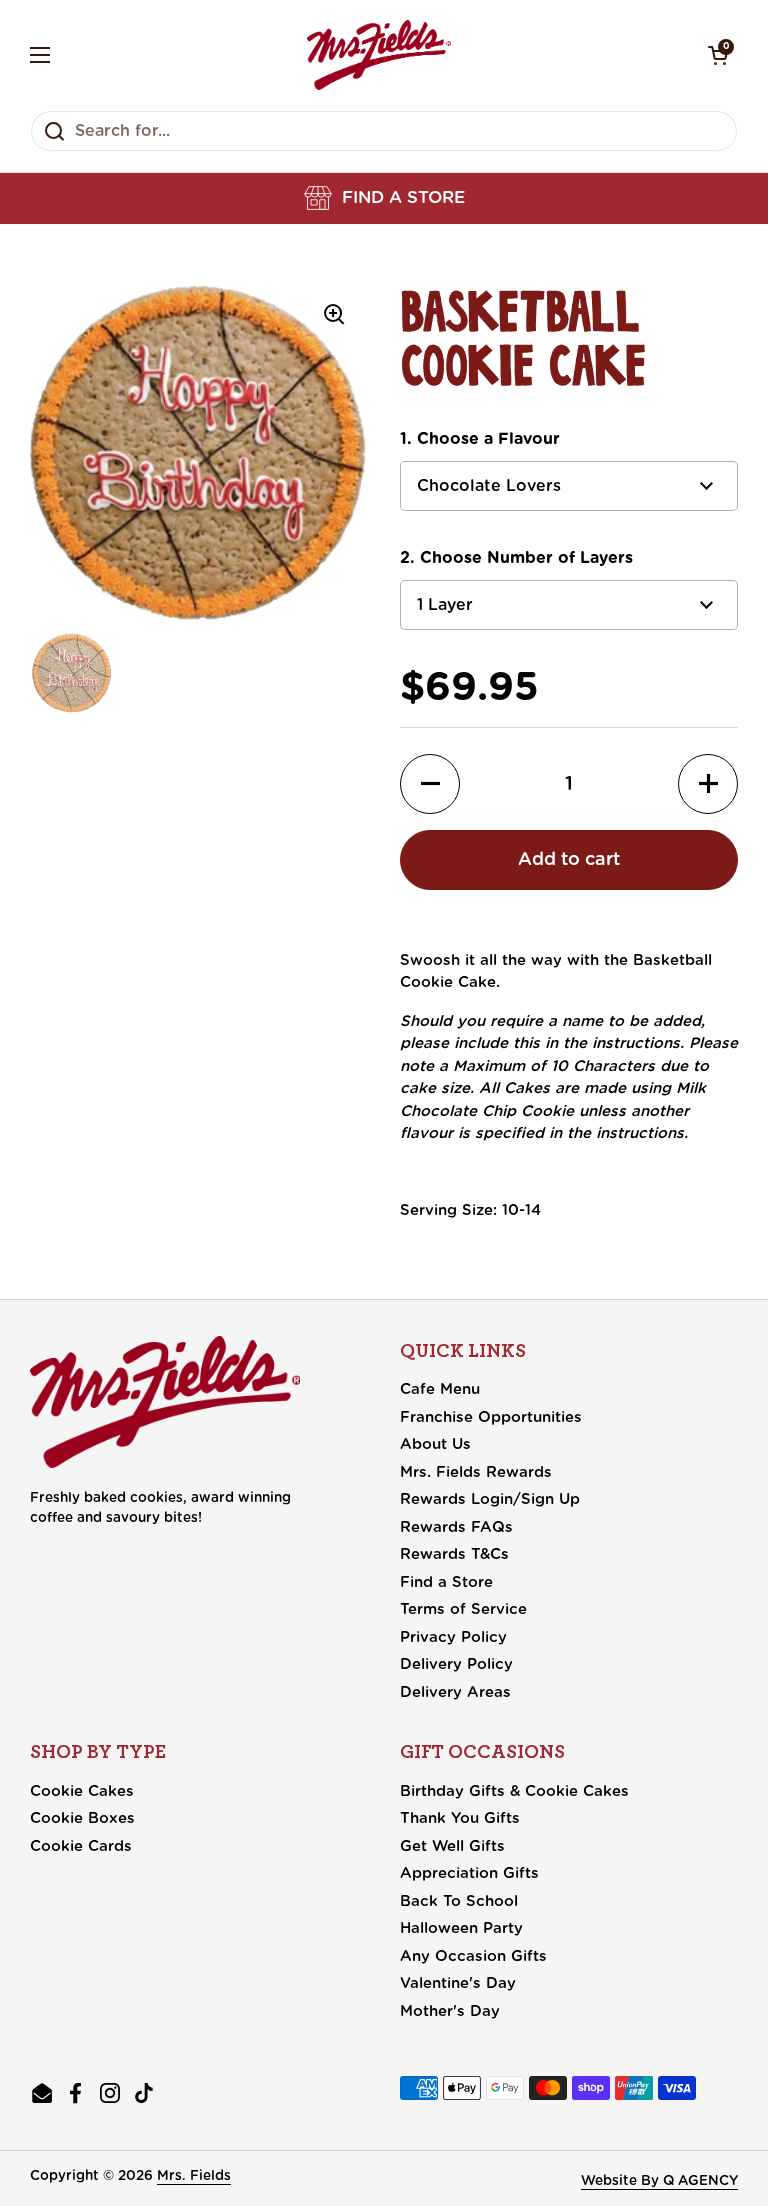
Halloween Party (461, 1928)
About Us (435, 1444)
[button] (384, 198)
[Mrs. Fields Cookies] (378, 55)
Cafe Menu (440, 1389)
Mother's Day (450, 2011)
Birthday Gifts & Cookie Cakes (514, 1791)
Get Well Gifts (452, 1846)
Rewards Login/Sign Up (490, 1499)
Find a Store (446, 1582)
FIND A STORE (403, 197)
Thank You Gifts (460, 1818)
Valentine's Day (458, 1983)
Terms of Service (463, 1609)
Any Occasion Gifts (473, 1956)
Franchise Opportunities (491, 1417)
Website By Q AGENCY (659, 2181)
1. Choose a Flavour (480, 439)
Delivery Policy (456, 1664)
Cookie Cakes (82, 1791)
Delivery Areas (455, 1692)
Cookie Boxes (82, 1818)
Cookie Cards (81, 1846)
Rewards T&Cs (454, 1554)
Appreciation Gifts (469, 1873)
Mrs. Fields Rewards (476, 1472)
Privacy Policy (453, 1637)
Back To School (459, 1901)
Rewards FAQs (456, 1527)
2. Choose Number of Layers (516, 558)
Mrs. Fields (194, 2176)
